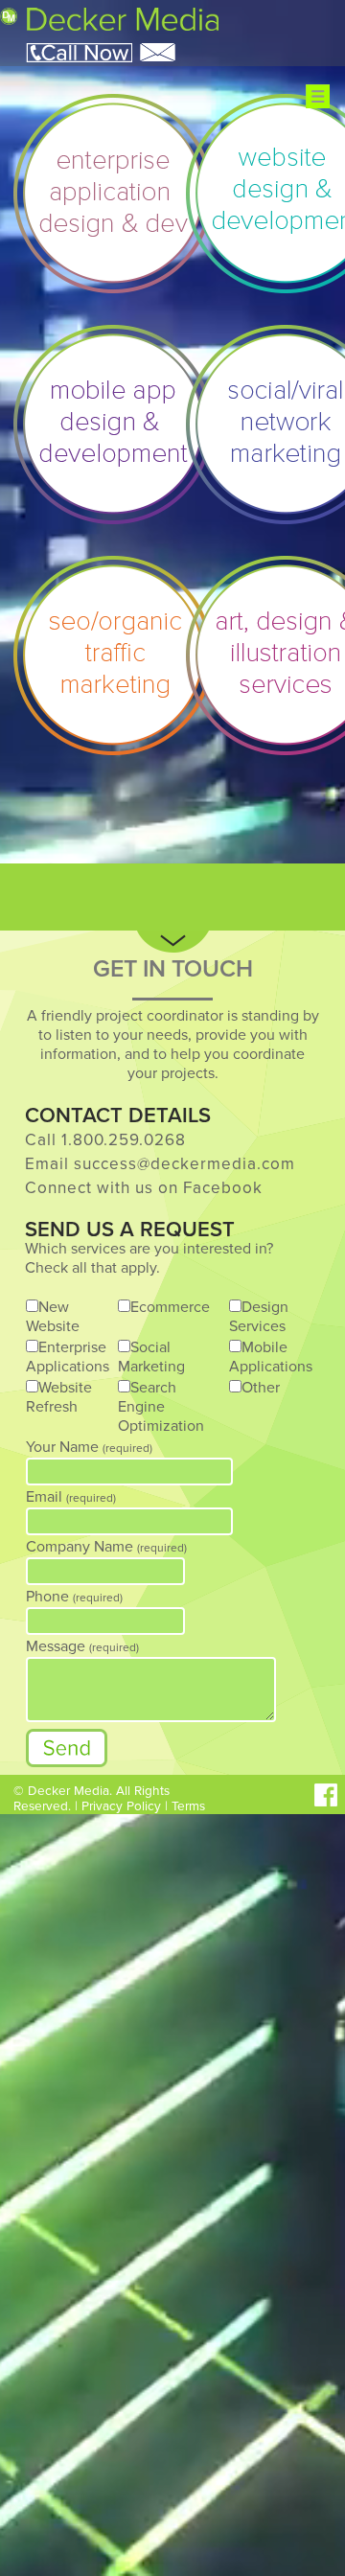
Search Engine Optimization (161, 1407)
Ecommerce (170, 1307)
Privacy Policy (121, 1806)
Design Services (259, 1317)
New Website (53, 1317)
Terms (188, 1806)
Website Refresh (59, 1397)
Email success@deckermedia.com (160, 1164)
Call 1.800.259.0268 (105, 1140)
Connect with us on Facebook (144, 1188)
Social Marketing (151, 1357)
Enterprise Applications (68, 1357)
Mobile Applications (271, 1357)
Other (261, 1388)
